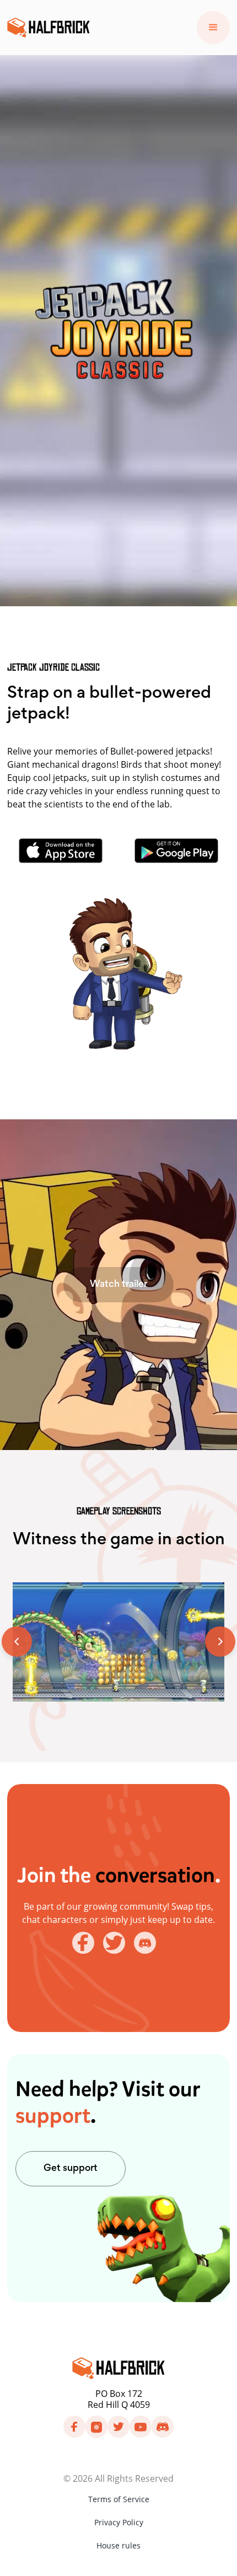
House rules (118, 2545)
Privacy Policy (119, 2522)
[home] (49, 28)
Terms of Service (119, 2499)
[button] (213, 28)
